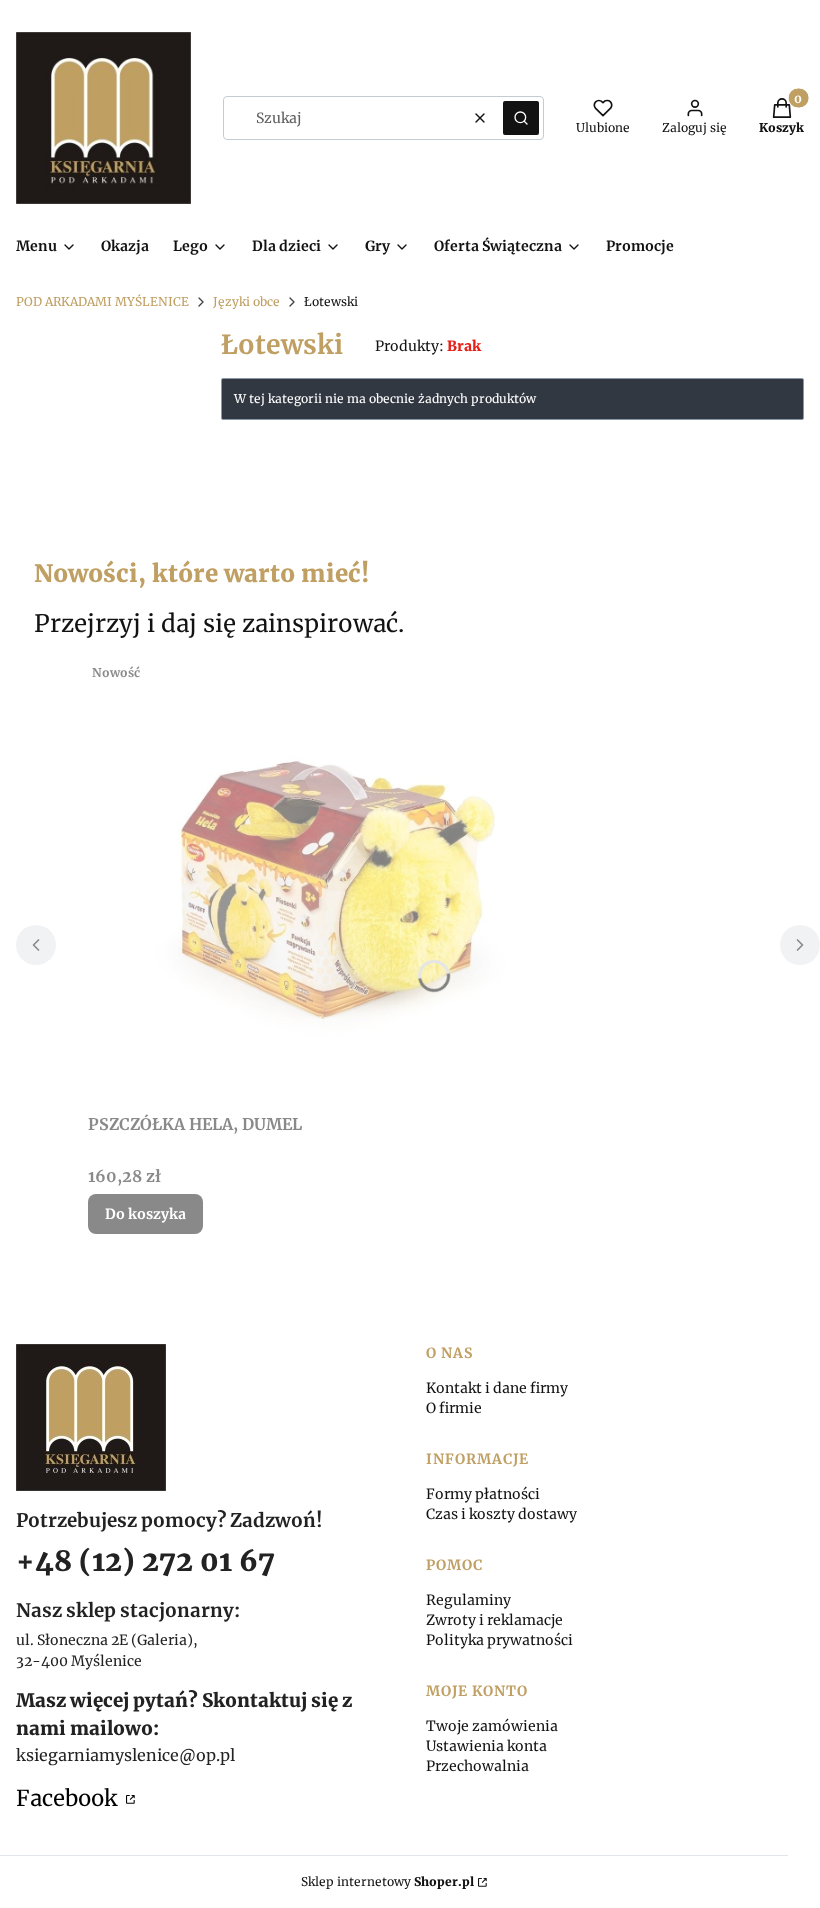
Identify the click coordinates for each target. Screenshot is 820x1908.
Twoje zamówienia (492, 1726)
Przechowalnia (477, 1766)
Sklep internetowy (387, 1881)
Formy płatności (483, 1494)
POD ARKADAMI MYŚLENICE (102, 301)
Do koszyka (145, 1214)
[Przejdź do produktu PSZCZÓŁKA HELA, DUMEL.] (338, 880)
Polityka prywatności (499, 1640)
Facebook (69, 1798)
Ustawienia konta (486, 1746)
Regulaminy (468, 1600)
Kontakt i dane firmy (497, 1388)
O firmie (454, 1408)
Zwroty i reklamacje (494, 1620)
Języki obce (246, 301)
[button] (521, 118)
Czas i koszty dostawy (501, 1514)
